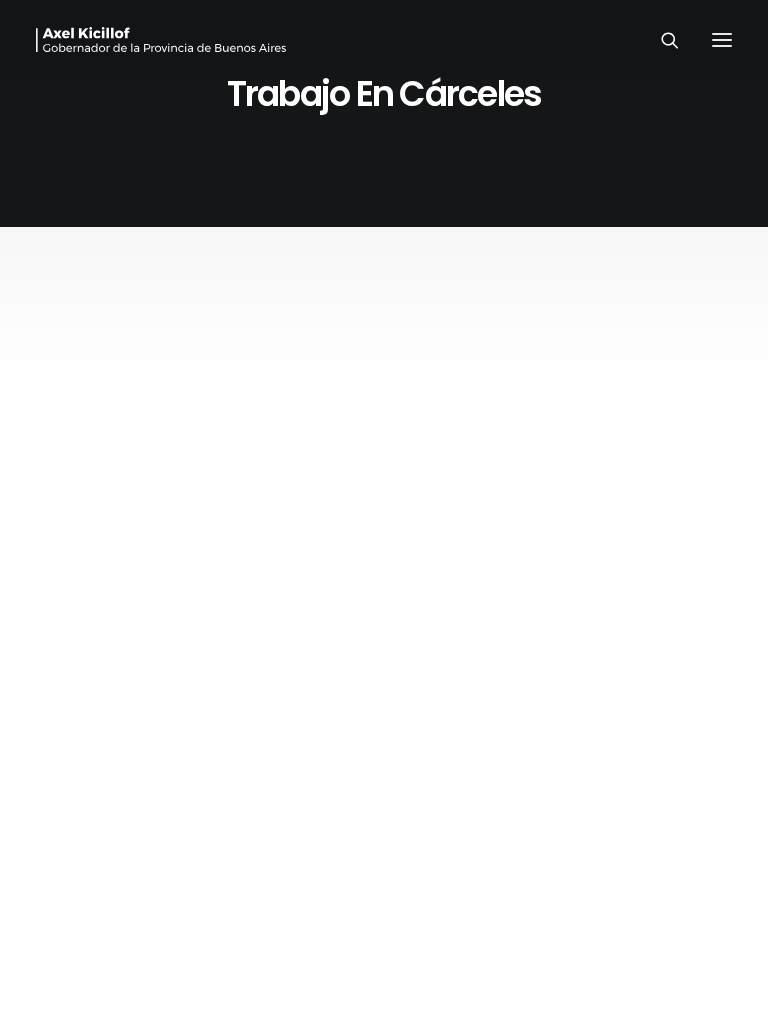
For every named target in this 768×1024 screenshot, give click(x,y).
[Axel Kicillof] (161, 39)
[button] (722, 39)
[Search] (661, 40)
